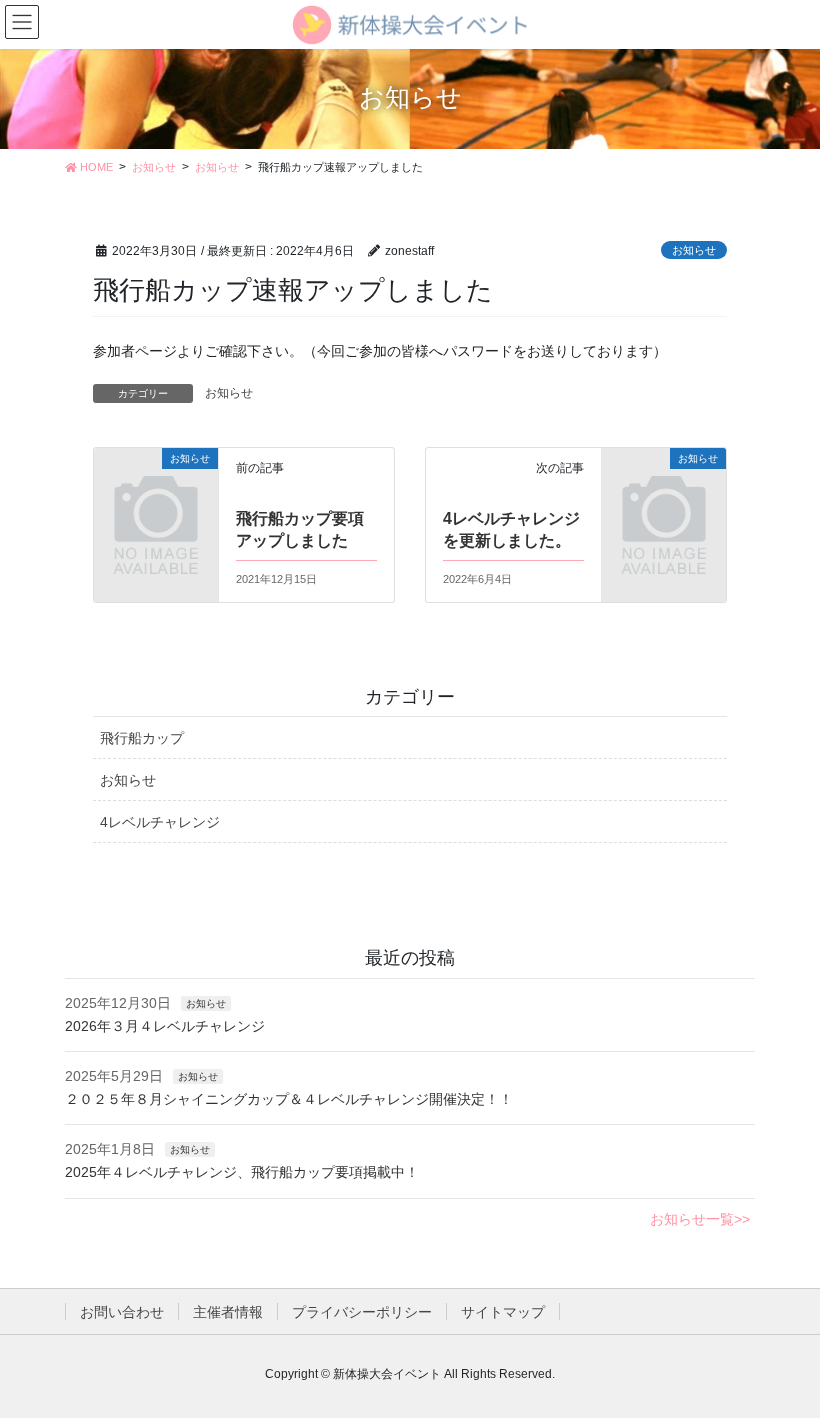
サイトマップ (503, 1312)
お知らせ (694, 250)
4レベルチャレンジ (160, 822)
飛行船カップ (142, 738)
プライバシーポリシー (362, 1312)
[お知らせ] (156, 485)
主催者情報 (228, 1312)
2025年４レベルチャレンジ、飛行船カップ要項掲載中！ (242, 1172)
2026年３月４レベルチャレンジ (165, 1026)
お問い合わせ (122, 1312)
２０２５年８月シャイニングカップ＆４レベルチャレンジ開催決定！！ (289, 1099)
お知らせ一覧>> (700, 1219)
